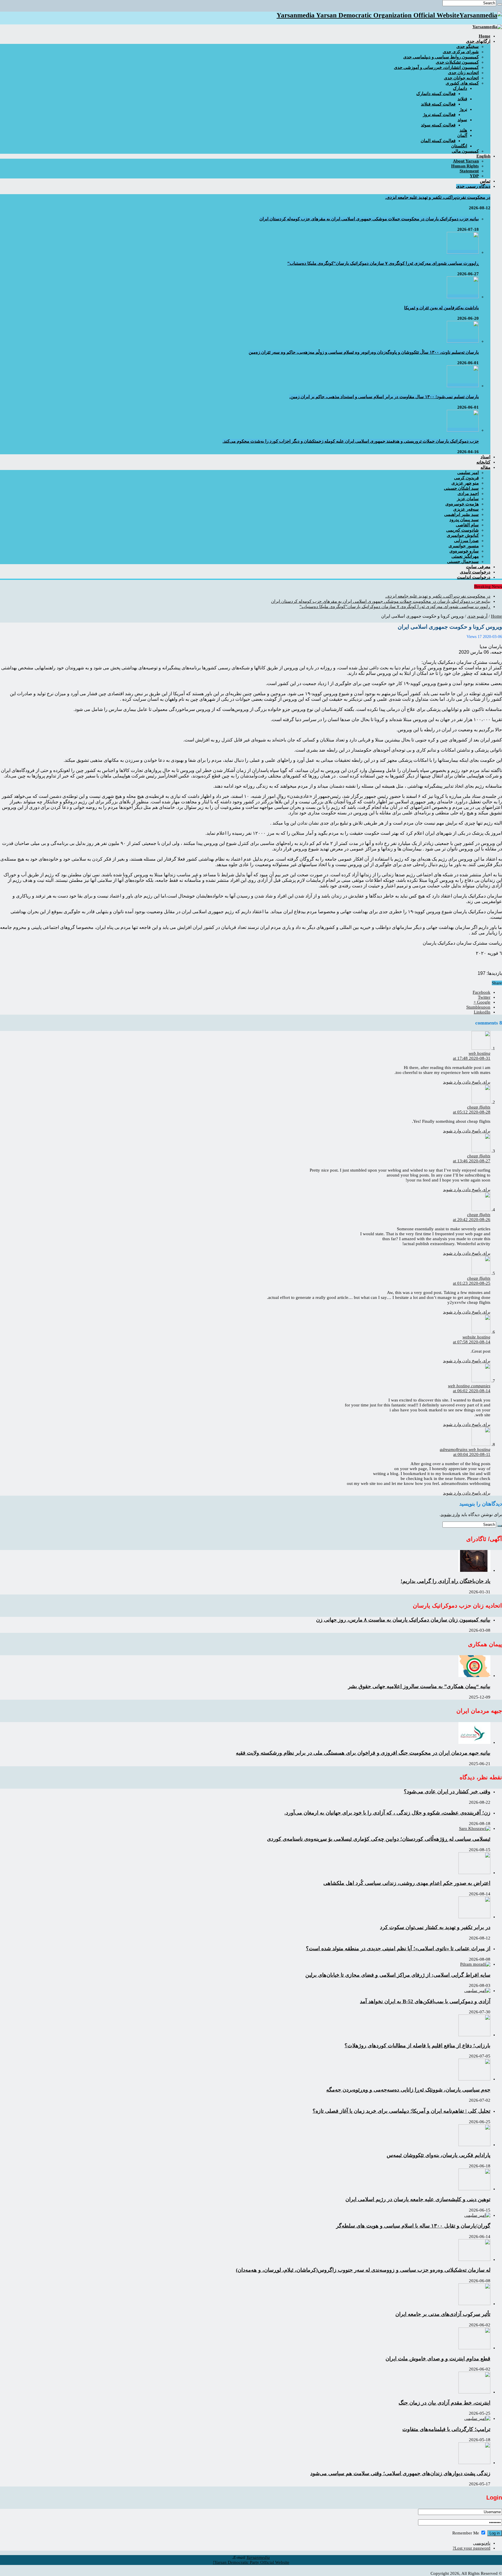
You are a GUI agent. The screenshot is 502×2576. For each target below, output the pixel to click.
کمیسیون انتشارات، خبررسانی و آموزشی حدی (436, 67)
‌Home (485, 36)
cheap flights (479, 1107)
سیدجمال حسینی (463, 562)
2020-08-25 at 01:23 (472, 1283)
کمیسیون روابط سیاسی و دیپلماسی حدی (441, 57)
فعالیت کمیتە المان (438, 141)
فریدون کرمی (466, 478)
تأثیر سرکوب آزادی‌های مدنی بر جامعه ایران (443, 2314)
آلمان (462, 135)
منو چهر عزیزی (465, 483)
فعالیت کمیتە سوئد (438, 125)
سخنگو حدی (468, 47)
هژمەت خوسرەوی (462, 504)
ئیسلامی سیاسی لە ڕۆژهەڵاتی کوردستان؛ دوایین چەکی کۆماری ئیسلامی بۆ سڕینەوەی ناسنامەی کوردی (379, 1839)
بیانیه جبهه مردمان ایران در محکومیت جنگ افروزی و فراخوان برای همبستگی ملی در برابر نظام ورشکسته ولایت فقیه (363, 1753)
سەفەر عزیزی (466, 509)
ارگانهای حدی (478, 41)
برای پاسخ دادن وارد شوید (467, 1082)
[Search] (500, 4)
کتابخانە (483, 462)
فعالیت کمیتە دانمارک (436, 94)
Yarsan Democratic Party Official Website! (251, 2562)
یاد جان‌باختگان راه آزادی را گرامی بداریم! (445, 1581)
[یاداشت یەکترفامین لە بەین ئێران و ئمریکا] (463, 297)
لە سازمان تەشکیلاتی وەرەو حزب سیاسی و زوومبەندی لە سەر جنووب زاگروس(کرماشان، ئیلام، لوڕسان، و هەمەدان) (363, 2270)
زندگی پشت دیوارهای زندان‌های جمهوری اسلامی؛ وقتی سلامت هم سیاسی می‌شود (400, 2473)
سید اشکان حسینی (461, 488)
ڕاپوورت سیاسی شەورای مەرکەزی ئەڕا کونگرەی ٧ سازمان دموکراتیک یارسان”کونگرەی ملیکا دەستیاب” (383, 263)
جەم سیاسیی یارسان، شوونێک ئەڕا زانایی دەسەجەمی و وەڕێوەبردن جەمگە (408, 2090)
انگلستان (459, 146)
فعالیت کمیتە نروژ (439, 115)
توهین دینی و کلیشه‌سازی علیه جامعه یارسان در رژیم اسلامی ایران (418, 2199)
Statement (469, 171)
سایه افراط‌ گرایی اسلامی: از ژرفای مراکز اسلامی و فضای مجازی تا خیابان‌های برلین (398, 1975)
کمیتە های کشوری (462, 83)
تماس (485, 181)
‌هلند (463, 130)
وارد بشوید (450, 1515)
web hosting (479, 1053)
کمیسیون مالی (465, 151)
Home (496, 616)
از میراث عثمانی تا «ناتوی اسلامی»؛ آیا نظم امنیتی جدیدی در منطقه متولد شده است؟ (398, 1948)
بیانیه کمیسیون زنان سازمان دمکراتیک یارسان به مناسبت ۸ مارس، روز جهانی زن (403, 1620)
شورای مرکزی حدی (461, 52)
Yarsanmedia (258, 2557)
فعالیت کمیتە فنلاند (438, 104)
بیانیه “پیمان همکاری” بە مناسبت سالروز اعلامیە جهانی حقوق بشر (419, 1686)
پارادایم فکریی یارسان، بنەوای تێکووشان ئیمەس (439, 2155)
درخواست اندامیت (474, 577)
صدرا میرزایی (466, 541)
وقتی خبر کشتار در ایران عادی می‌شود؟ (447, 1792)
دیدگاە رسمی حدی (473, 186)
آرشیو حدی (477, 616)
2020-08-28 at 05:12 (472, 1112)
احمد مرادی (468, 494)
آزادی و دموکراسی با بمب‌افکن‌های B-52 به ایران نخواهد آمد (425, 2001)
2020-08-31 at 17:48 (472, 1058)
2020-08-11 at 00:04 (472, 1454)
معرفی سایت (478, 567)
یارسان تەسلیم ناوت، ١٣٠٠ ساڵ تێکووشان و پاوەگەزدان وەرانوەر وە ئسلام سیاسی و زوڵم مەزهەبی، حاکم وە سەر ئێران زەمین (364, 352)
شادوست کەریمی (462, 530)
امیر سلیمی (468, 473)
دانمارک (460, 88)
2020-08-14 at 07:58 (472, 1342)
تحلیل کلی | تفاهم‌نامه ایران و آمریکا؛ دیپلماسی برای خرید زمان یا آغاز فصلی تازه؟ (401, 2111)
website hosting (476, 1337)
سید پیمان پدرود (464, 520)
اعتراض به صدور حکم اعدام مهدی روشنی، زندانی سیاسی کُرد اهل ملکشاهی (407, 1883)
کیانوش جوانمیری (463, 535)
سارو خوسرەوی (464, 551)
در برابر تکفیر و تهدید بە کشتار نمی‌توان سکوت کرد (435, 1927)
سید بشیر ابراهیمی (461, 514)
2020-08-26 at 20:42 (472, 1220)
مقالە (485, 467)
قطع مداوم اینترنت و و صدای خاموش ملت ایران (438, 2359)
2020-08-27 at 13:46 (472, 1161)
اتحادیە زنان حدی (463, 73)
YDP (474, 176)
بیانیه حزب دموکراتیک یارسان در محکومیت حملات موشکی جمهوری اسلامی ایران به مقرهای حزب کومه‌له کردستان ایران (369, 219)
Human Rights (465, 166)
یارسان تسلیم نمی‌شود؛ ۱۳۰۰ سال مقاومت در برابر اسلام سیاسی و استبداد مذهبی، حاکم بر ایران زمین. (384, 397)
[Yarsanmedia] (487, 27)
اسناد (485, 457)
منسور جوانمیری (464, 546)
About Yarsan (466, 161)
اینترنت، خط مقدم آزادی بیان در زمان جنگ (444, 2403)
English (483, 156)
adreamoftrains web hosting (465, 1449)
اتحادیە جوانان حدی (461, 78)
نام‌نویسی (482, 2543)
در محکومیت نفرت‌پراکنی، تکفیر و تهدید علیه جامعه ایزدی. (438, 197)
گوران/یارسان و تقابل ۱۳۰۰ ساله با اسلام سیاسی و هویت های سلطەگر (413, 2226)
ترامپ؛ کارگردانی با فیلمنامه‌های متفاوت (446, 2429)
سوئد (462, 120)
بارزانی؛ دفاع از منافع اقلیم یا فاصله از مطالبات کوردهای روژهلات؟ (417, 2046)
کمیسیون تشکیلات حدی (457, 62)
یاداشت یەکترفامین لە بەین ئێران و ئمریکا (441, 308)
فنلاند (462, 99)
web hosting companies (469, 1386)
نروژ (463, 109)
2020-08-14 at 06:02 (472, 1391)
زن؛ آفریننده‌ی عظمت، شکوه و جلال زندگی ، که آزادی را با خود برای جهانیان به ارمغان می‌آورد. (387, 1813)
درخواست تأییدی (475, 572)
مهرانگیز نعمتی (465, 556)
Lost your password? (471, 2548)
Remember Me (466, 2533)
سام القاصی (467, 525)
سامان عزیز (468, 499)
